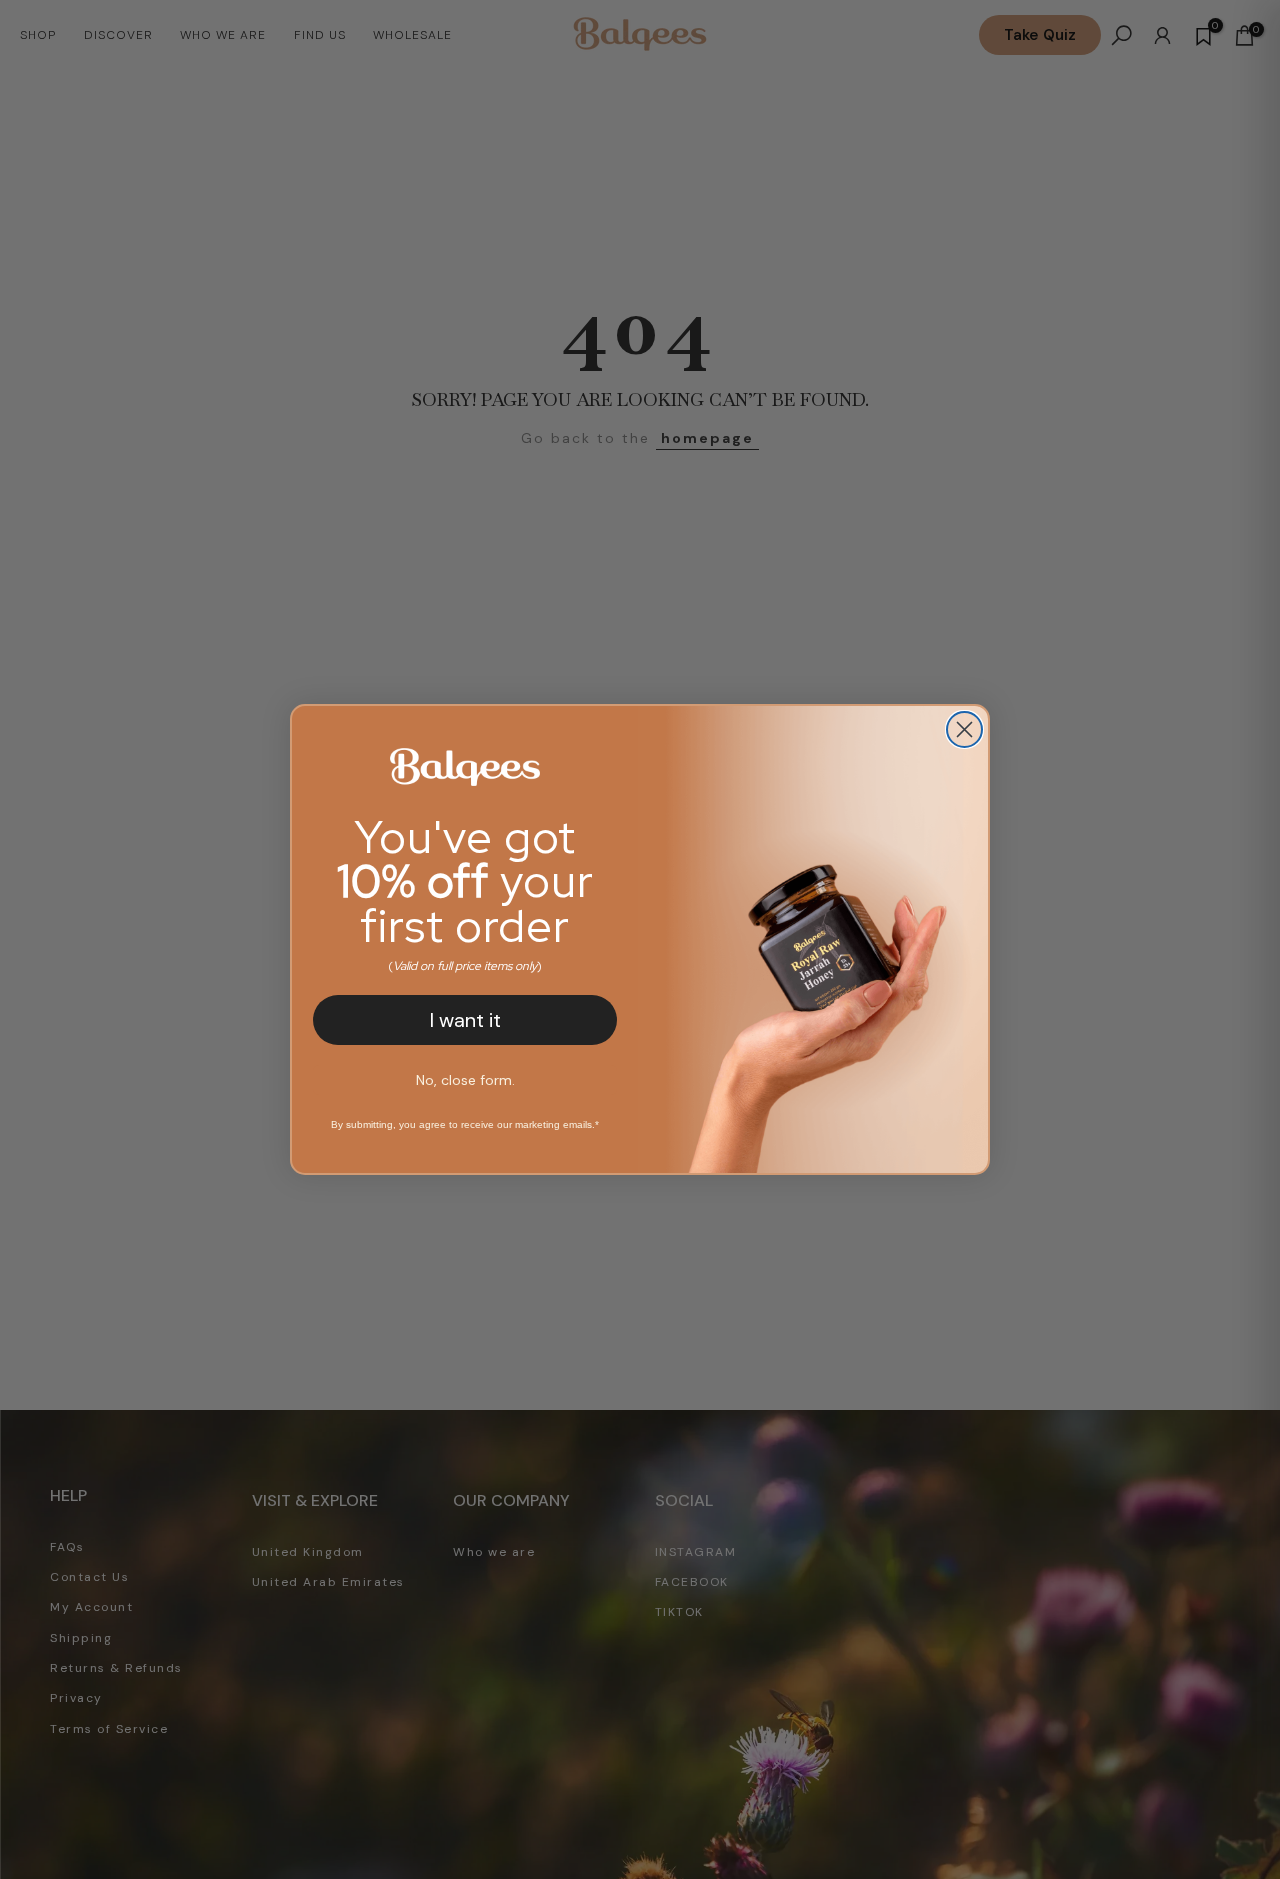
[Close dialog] (964, 729)
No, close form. (465, 1080)
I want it (465, 1020)
